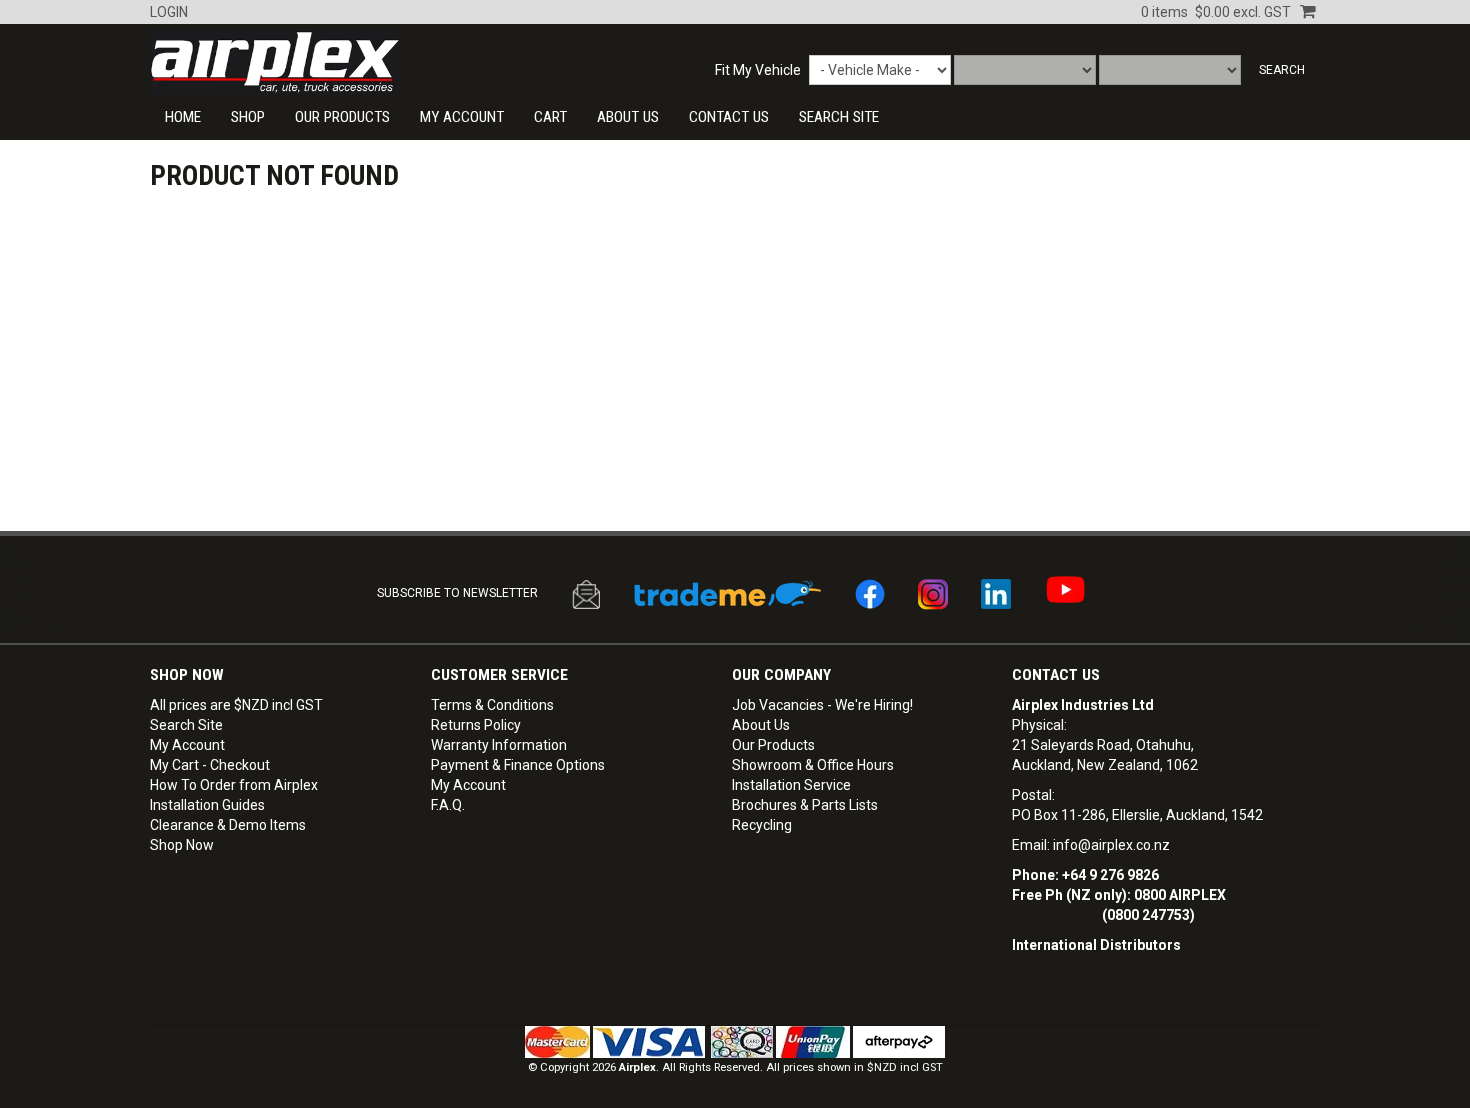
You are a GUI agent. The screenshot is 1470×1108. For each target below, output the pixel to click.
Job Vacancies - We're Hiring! (822, 705)
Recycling (762, 825)
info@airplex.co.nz (1111, 845)
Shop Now (182, 845)
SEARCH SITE (839, 117)
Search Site (186, 725)
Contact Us (1056, 675)
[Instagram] (933, 593)
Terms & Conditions (492, 705)
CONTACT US (729, 117)
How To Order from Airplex (234, 785)
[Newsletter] (586, 593)
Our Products (342, 117)
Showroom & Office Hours (813, 765)
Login (169, 12)
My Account (462, 117)
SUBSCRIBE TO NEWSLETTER (457, 593)
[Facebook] (870, 593)
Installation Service (791, 785)
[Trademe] (728, 593)
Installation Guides (207, 805)
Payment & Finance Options (518, 765)
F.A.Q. (448, 805)
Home (183, 117)
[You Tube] (1065, 589)
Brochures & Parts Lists (805, 805)
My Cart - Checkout (210, 765)
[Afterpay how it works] (899, 1041)
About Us (628, 117)
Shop (248, 117)
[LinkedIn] (996, 593)
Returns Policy (476, 725)
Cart (550, 117)
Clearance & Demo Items (228, 825)
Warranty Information (499, 745)
